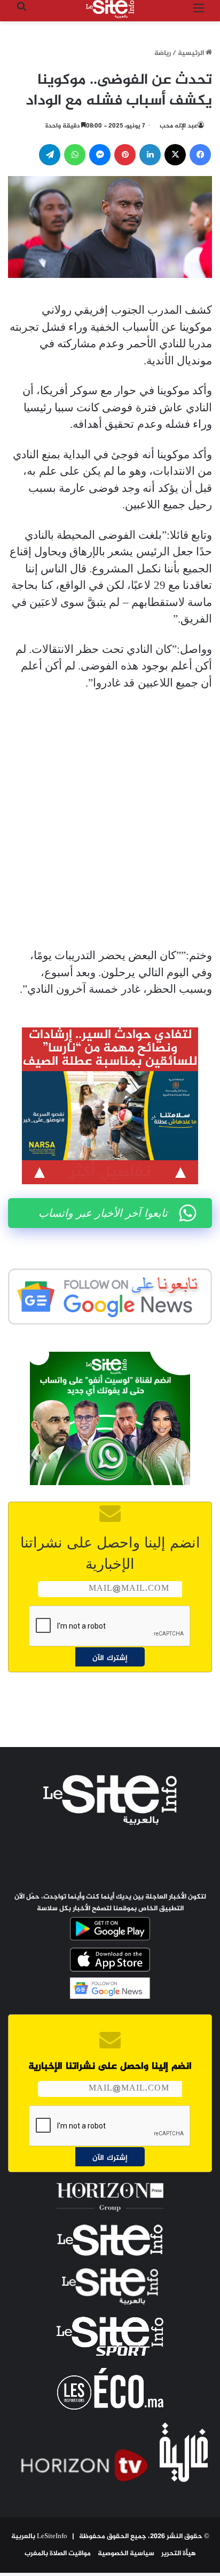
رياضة (163, 53)
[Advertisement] (110, 819)
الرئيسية (192, 53)
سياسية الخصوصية (126, 2554)
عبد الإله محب (179, 126)
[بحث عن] (21, 13)
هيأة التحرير (179, 2554)
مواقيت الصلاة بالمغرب (58, 2554)
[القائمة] (199, 13)
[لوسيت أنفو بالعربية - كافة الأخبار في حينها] (110, 9)
